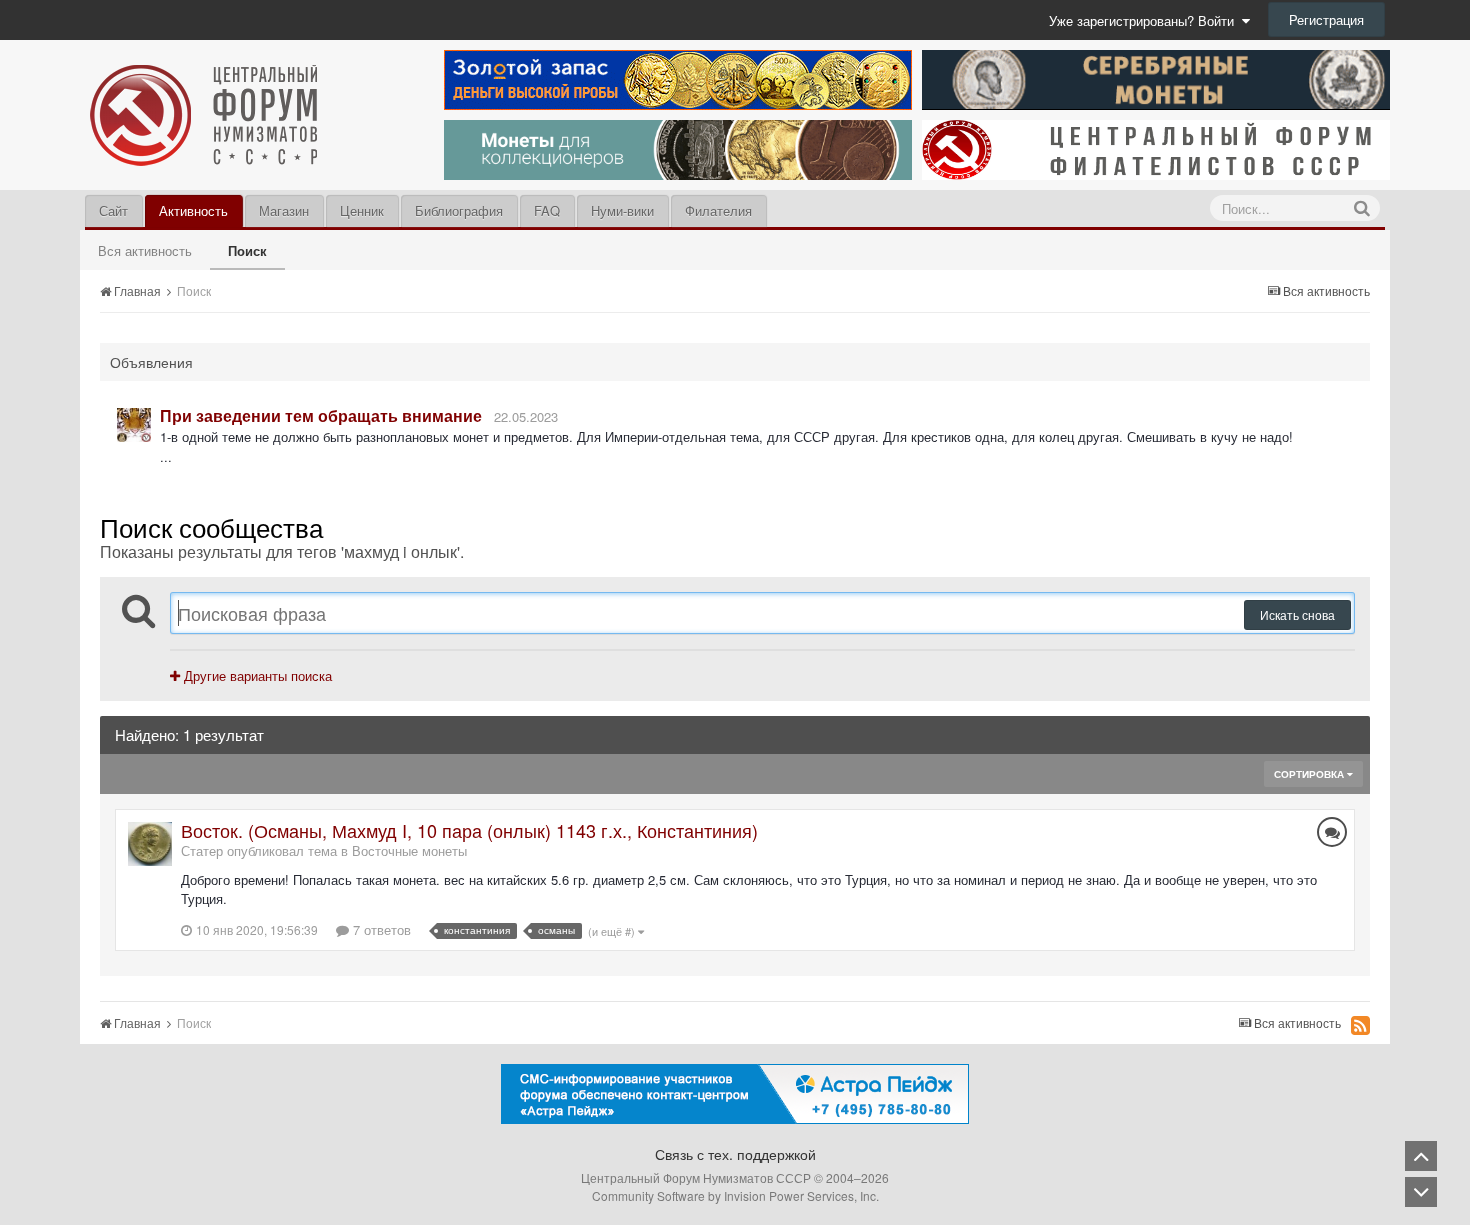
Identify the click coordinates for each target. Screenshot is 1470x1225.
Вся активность (145, 250)
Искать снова (1297, 614)
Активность (193, 210)
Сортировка (1310, 774)
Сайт (113, 210)
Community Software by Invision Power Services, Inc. (735, 1195)
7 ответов (380, 929)
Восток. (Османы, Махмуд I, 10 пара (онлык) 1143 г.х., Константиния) (469, 830)
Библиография (459, 210)
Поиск (247, 250)
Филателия (718, 210)
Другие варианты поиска (256, 675)
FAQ (547, 210)
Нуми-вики (622, 210)
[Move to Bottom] (1421, 1192)
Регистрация (1326, 19)
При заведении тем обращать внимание (321, 415)
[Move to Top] (1421, 1156)
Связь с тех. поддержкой (735, 1154)
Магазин (284, 210)
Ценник (362, 210)
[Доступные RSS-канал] (1360, 1025)
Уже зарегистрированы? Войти (1145, 20)
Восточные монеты (409, 850)
